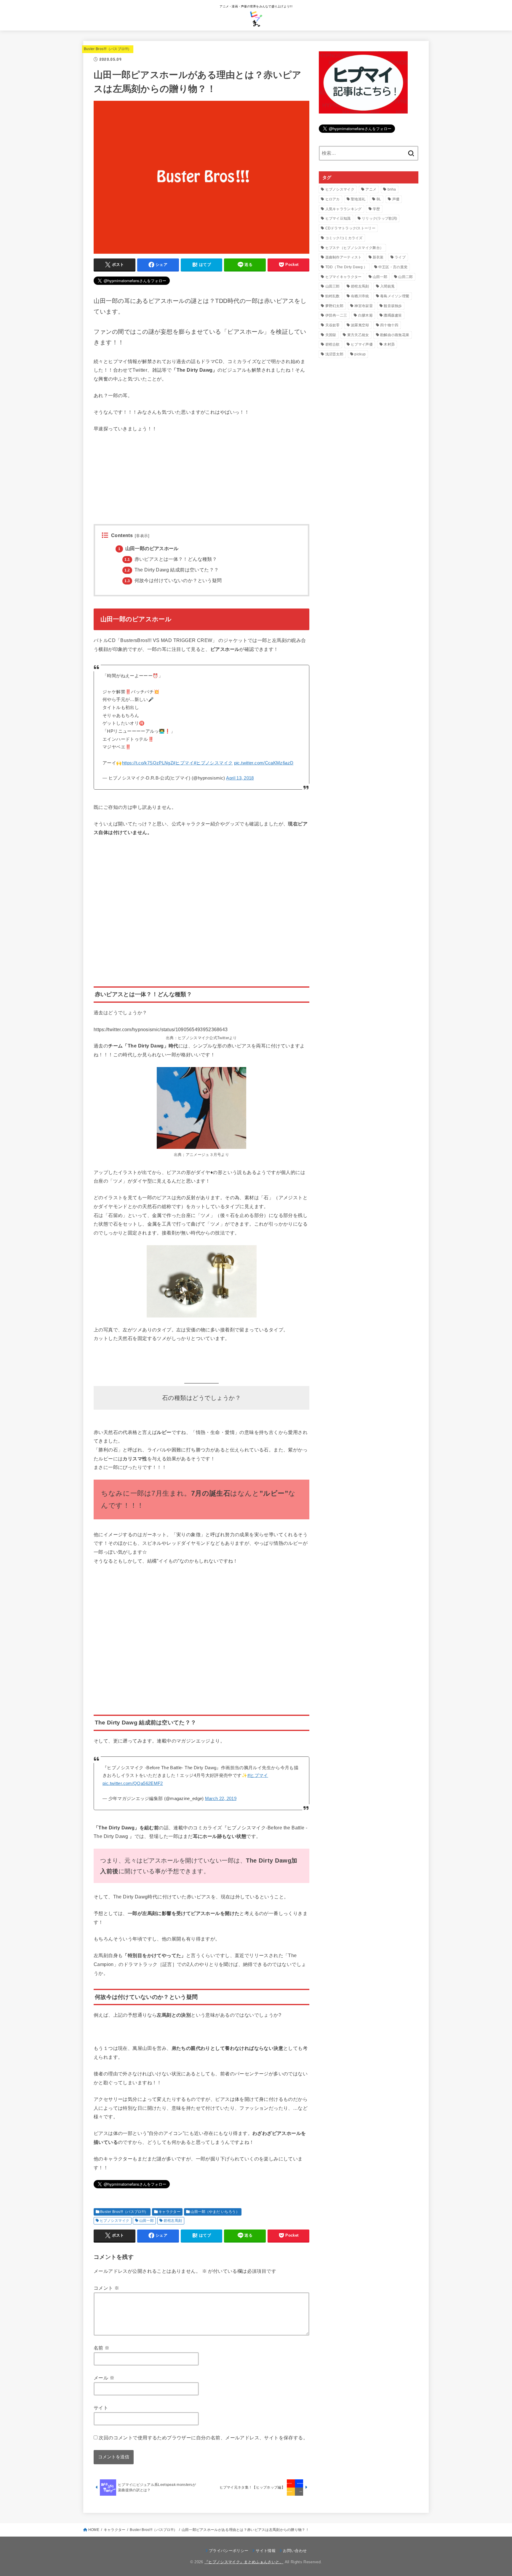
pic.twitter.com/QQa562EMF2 (133, 1783)
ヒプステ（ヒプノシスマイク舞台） (355, 248)
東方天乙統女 (358, 335)
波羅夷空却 (360, 325)
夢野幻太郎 (335, 306)
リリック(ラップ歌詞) (379, 218)
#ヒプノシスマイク (213, 763)
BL (379, 199)
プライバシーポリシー (229, 2551)
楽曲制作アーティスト (344, 257)
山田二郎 (405, 277)
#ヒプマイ (183, 763)
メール (104, 2378)
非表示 (142, 536)
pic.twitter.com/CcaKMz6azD (264, 763)
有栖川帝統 (360, 296)
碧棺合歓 (333, 344)
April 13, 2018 (240, 778)
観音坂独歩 (393, 306)
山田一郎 (147, 2221)
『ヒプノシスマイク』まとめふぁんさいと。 (244, 2562)
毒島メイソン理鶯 (395, 296)
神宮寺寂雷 (364, 306)
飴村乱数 (333, 296)
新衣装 (378, 257)
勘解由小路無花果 (395, 335)
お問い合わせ (295, 2551)
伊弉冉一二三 (336, 315)
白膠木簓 (365, 315)
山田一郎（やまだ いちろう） (215, 2212)
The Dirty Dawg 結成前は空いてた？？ (172, 570)
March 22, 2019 (221, 1799)
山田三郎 (333, 286)
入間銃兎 (387, 286)
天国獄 (331, 335)
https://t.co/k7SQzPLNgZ (148, 763)
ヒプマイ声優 (362, 344)
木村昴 (389, 344)
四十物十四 (389, 325)
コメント (106, 2288)
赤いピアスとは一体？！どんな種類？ (171, 559)
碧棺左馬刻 (173, 2221)
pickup (360, 354)
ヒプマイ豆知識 (338, 218)
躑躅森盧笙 (393, 315)
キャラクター (169, 2212)
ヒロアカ (333, 199)
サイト (101, 2408)
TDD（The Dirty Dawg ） (346, 267)
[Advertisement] (201, 483)
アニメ (371, 189)
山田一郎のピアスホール (148, 548)
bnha (392, 189)
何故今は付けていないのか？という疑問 (173, 580)
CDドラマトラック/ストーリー (351, 228)
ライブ (400, 257)
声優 (396, 199)
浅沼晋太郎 (335, 354)
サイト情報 (266, 2551)
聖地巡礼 (358, 199)
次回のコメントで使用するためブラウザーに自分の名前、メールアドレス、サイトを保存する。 (203, 2438)
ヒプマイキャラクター (344, 277)
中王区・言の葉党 (393, 267)
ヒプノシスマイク (115, 2221)
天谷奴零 (333, 325)
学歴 (376, 209)
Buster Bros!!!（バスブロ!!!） (108, 49)
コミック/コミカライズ (344, 238)
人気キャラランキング (344, 209)
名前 (102, 2348)
